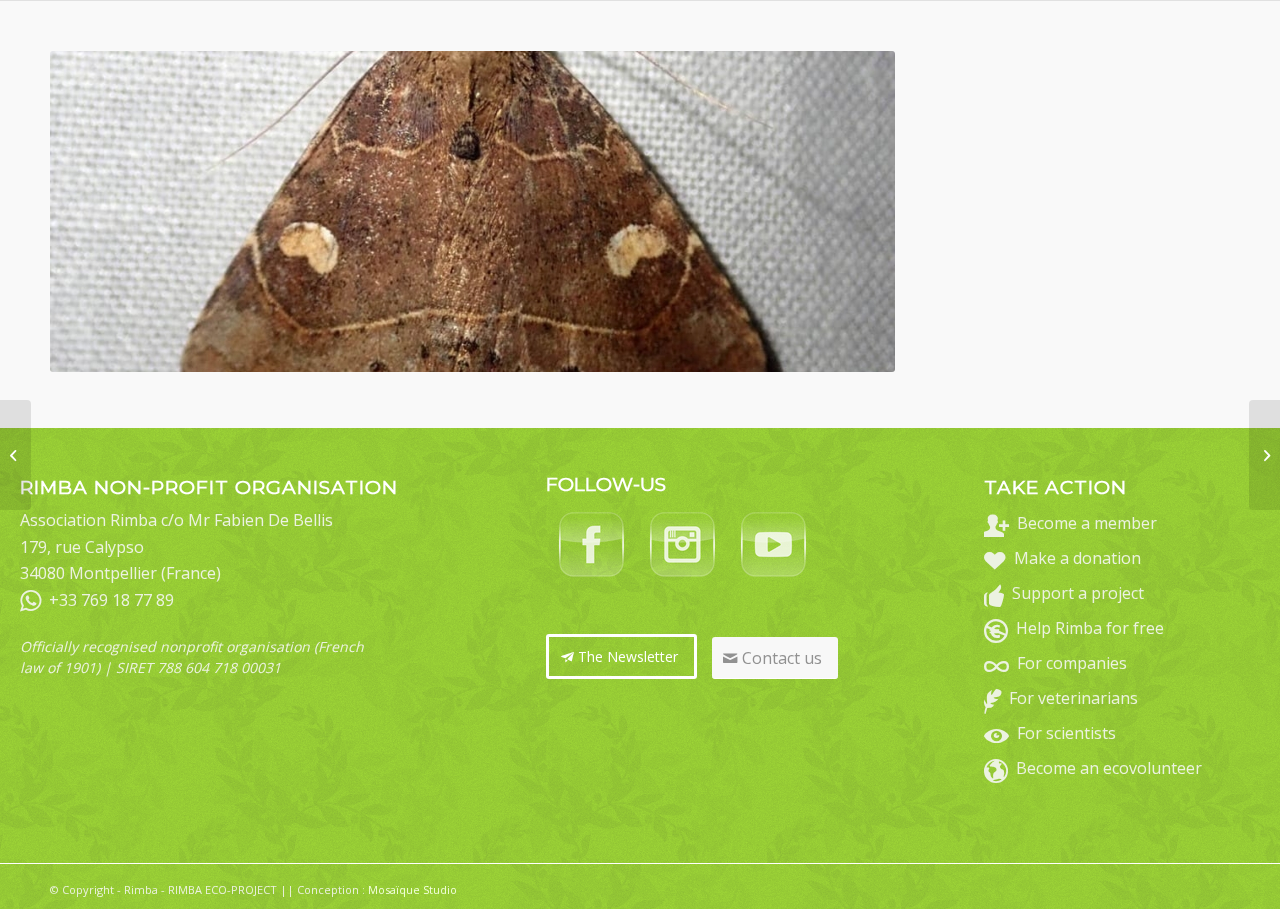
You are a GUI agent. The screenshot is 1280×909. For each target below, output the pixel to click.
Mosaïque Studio (412, 889)
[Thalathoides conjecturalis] (1264, 455)
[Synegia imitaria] (15, 455)
